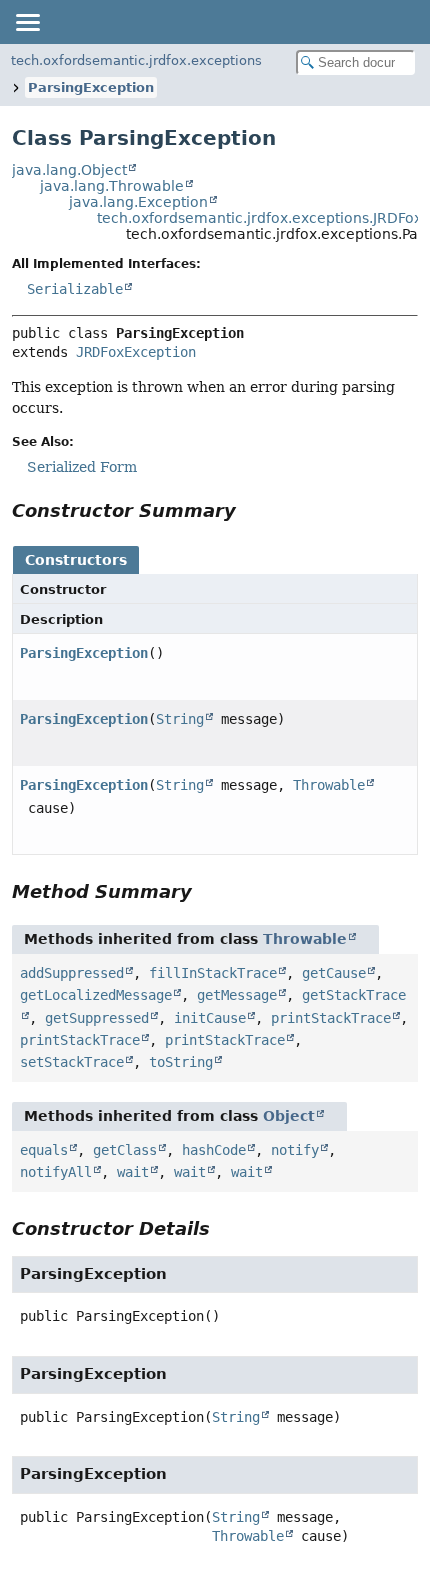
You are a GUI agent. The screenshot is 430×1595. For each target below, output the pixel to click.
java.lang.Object (69, 170)
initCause (210, 1018)
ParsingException (91, 87)
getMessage (237, 995)
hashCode (214, 1150)
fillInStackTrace (213, 973)
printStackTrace (331, 1018)
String (180, 719)
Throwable (329, 785)
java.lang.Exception (138, 202)
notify (295, 1150)
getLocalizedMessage (96, 995)
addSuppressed (72, 973)
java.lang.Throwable (112, 186)
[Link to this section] (250, 510)
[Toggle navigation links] (27, 22)
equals (44, 1150)
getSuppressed (97, 1018)
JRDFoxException (136, 352)
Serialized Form (82, 467)
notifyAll (56, 1172)
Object (289, 1116)
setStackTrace (72, 1062)
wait (133, 1172)
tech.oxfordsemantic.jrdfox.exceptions (136, 60)
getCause (334, 973)
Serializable (75, 289)
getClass (125, 1150)
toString (181, 1062)
